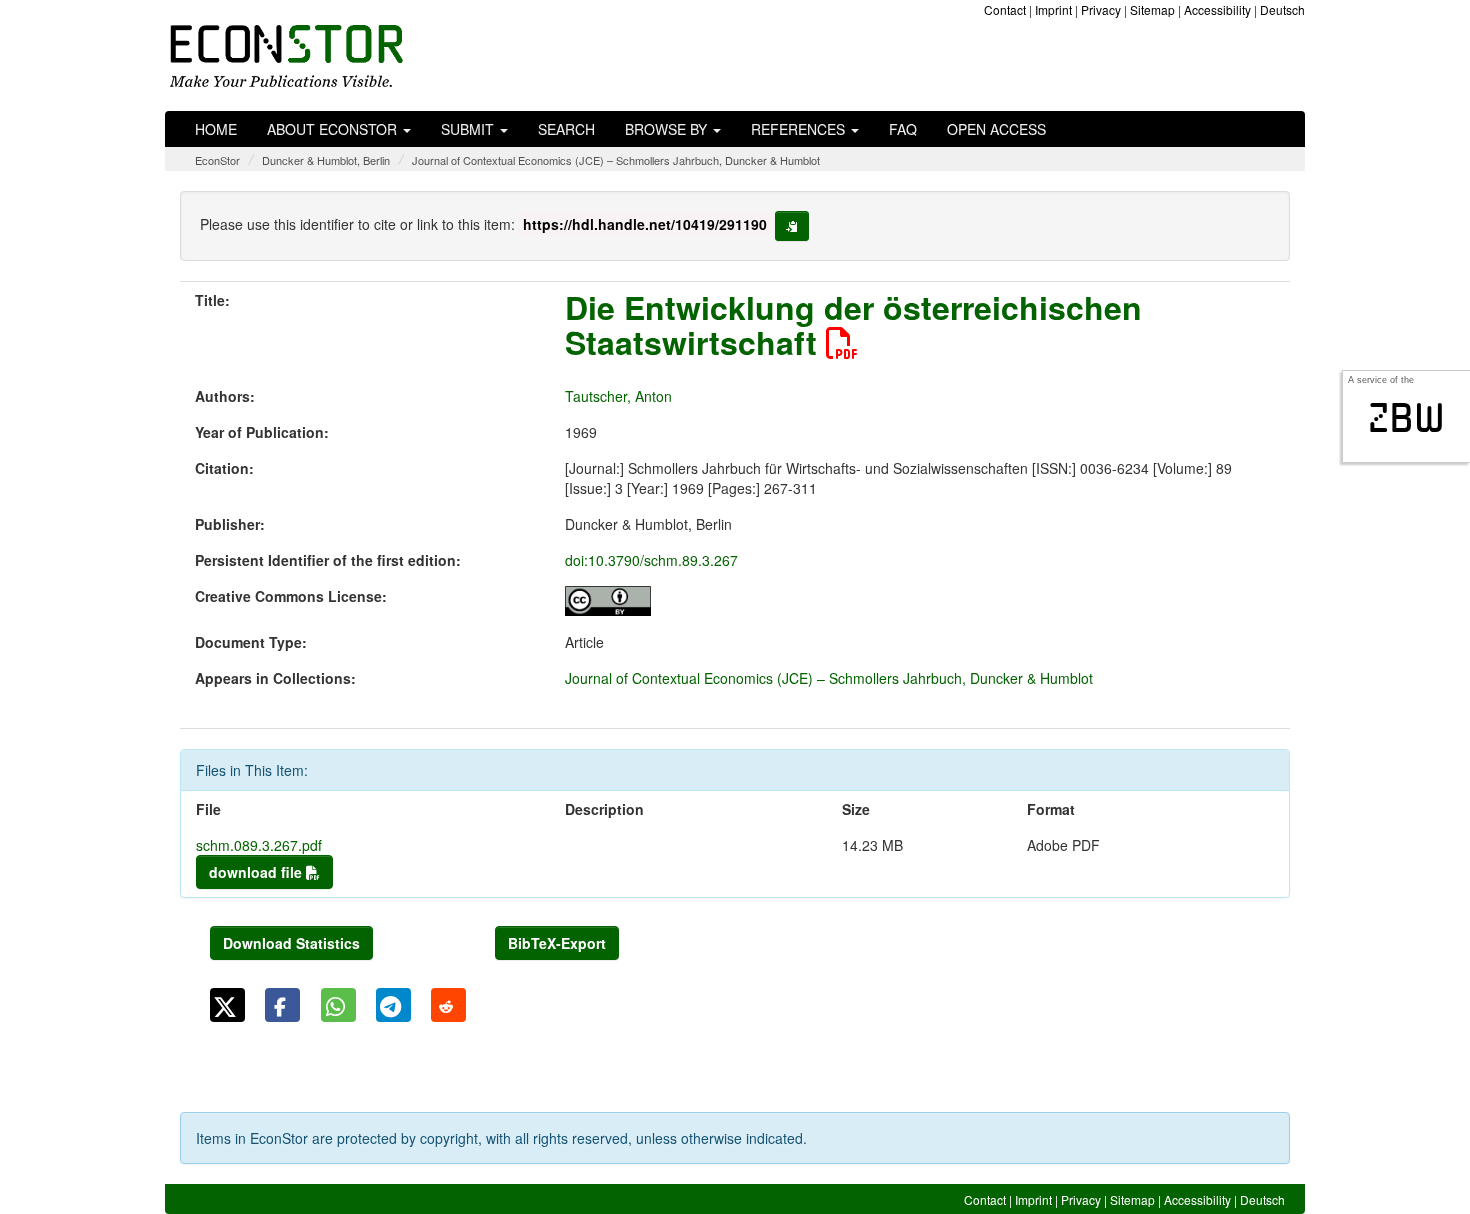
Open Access (996, 129)
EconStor (217, 160)
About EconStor (334, 129)
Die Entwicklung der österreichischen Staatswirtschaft (853, 324)
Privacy (1101, 9)
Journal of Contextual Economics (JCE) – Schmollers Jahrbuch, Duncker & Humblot (616, 160)
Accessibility (1217, 9)
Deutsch (1282, 9)
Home (216, 129)
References (800, 129)
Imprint (1053, 9)
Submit (469, 129)
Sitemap (1152, 9)
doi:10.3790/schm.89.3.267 (651, 560)
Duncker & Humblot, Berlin (326, 160)
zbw (1406, 418)
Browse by (668, 129)
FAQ (903, 129)
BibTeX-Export (557, 943)
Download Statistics (291, 943)
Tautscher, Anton (618, 396)
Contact (1005, 9)
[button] (227, 1005)
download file (257, 872)
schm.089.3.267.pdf (259, 845)
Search (566, 129)
